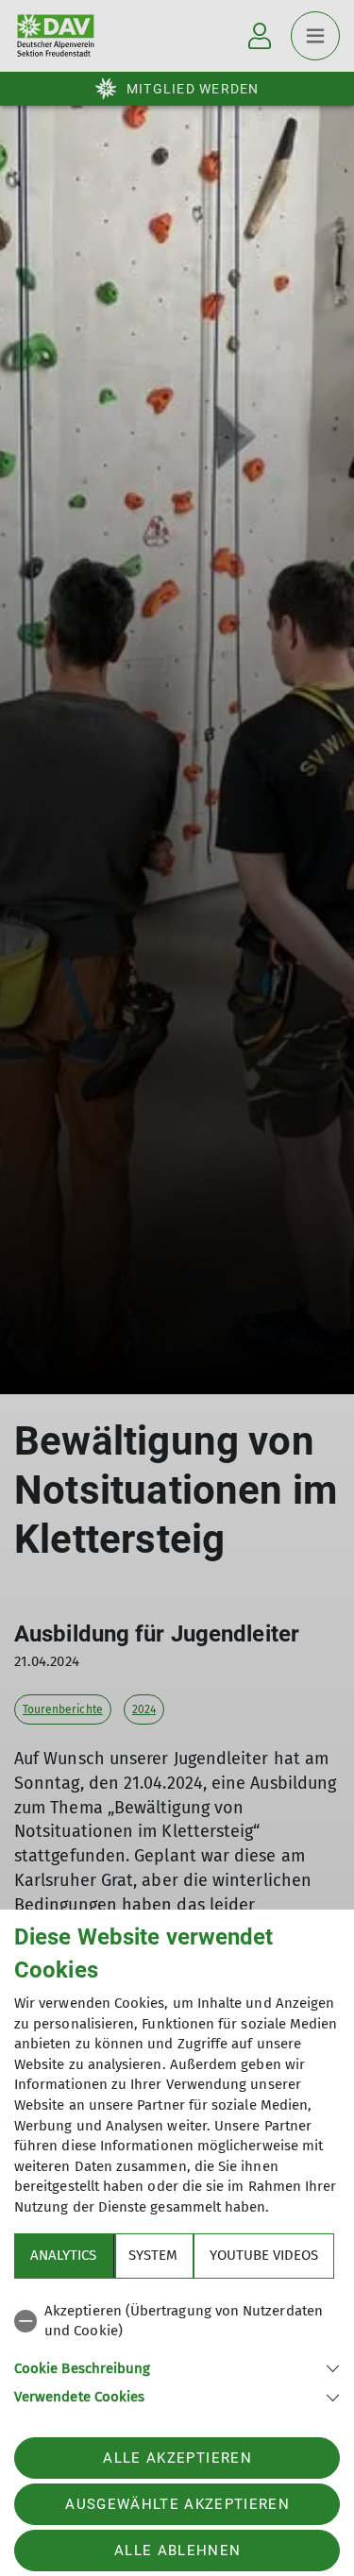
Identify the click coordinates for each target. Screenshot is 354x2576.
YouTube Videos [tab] (264, 2255)
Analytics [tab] (63, 2255)
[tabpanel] (177, 2351)
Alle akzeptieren (177, 2458)
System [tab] (153, 2255)
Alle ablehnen (177, 2551)
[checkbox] (177, 2322)
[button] (177, 2367)
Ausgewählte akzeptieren (177, 2504)
